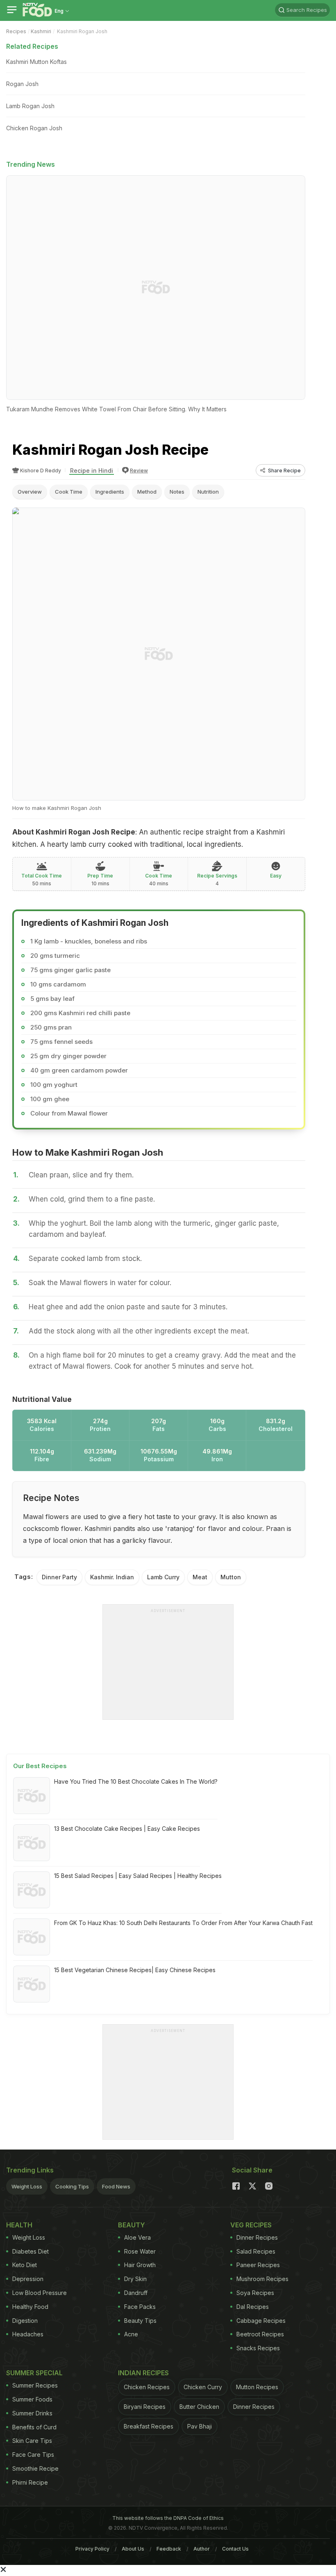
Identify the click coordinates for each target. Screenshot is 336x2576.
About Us (133, 2549)
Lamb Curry (163, 1577)
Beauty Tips (140, 2321)
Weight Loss (27, 2186)
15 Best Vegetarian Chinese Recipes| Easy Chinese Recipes (135, 1970)
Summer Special (34, 2373)
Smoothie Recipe (35, 2468)
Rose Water (140, 2251)
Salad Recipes (256, 2251)
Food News (116, 2186)
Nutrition (208, 492)
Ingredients (110, 492)
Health (19, 2225)
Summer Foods (32, 2399)
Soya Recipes (255, 2293)
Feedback (169, 2549)
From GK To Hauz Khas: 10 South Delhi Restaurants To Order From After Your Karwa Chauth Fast (183, 1923)
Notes (177, 492)
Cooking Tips (72, 2186)
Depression (28, 2279)
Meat (200, 1577)
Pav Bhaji (200, 2426)
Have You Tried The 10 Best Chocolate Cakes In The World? (136, 1781)
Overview (30, 492)
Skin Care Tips (32, 2441)
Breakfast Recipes (149, 2426)
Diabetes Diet (31, 2251)
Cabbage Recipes (261, 2321)
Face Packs (140, 2307)
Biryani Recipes (145, 2407)
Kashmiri (41, 31)
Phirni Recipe (30, 2482)
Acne (131, 2334)
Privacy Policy (92, 2549)
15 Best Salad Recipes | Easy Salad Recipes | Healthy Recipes (138, 1876)
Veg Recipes (251, 2225)
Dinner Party (59, 1577)
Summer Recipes (35, 2385)
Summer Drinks (32, 2413)
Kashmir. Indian (112, 1577)
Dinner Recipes (257, 2237)
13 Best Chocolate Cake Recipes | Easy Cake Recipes (127, 1829)
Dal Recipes (253, 2307)
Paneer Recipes (258, 2265)
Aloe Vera (137, 2237)
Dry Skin (135, 2279)
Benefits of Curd (34, 2427)
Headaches (28, 2334)
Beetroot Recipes (260, 2334)
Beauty (132, 2225)
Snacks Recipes (258, 2348)
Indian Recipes (143, 2373)
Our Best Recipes (40, 1766)
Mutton (231, 1577)
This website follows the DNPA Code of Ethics (168, 2518)
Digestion (25, 2321)
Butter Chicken (199, 2407)
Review (139, 471)
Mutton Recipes (257, 2387)
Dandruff (136, 2293)
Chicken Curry (203, 2387)
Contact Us (235, 2549)
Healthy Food (30, 2307)
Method (147, 492)
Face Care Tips (33, 2455)
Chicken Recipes (147, 2387)
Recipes (16, 31)
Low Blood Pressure (40, 2293)
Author (202, 2549)
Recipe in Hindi (92, 471)
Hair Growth (140, 2265)
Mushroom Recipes (262, 2279)
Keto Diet (25, 2265)
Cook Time (69, 492)
